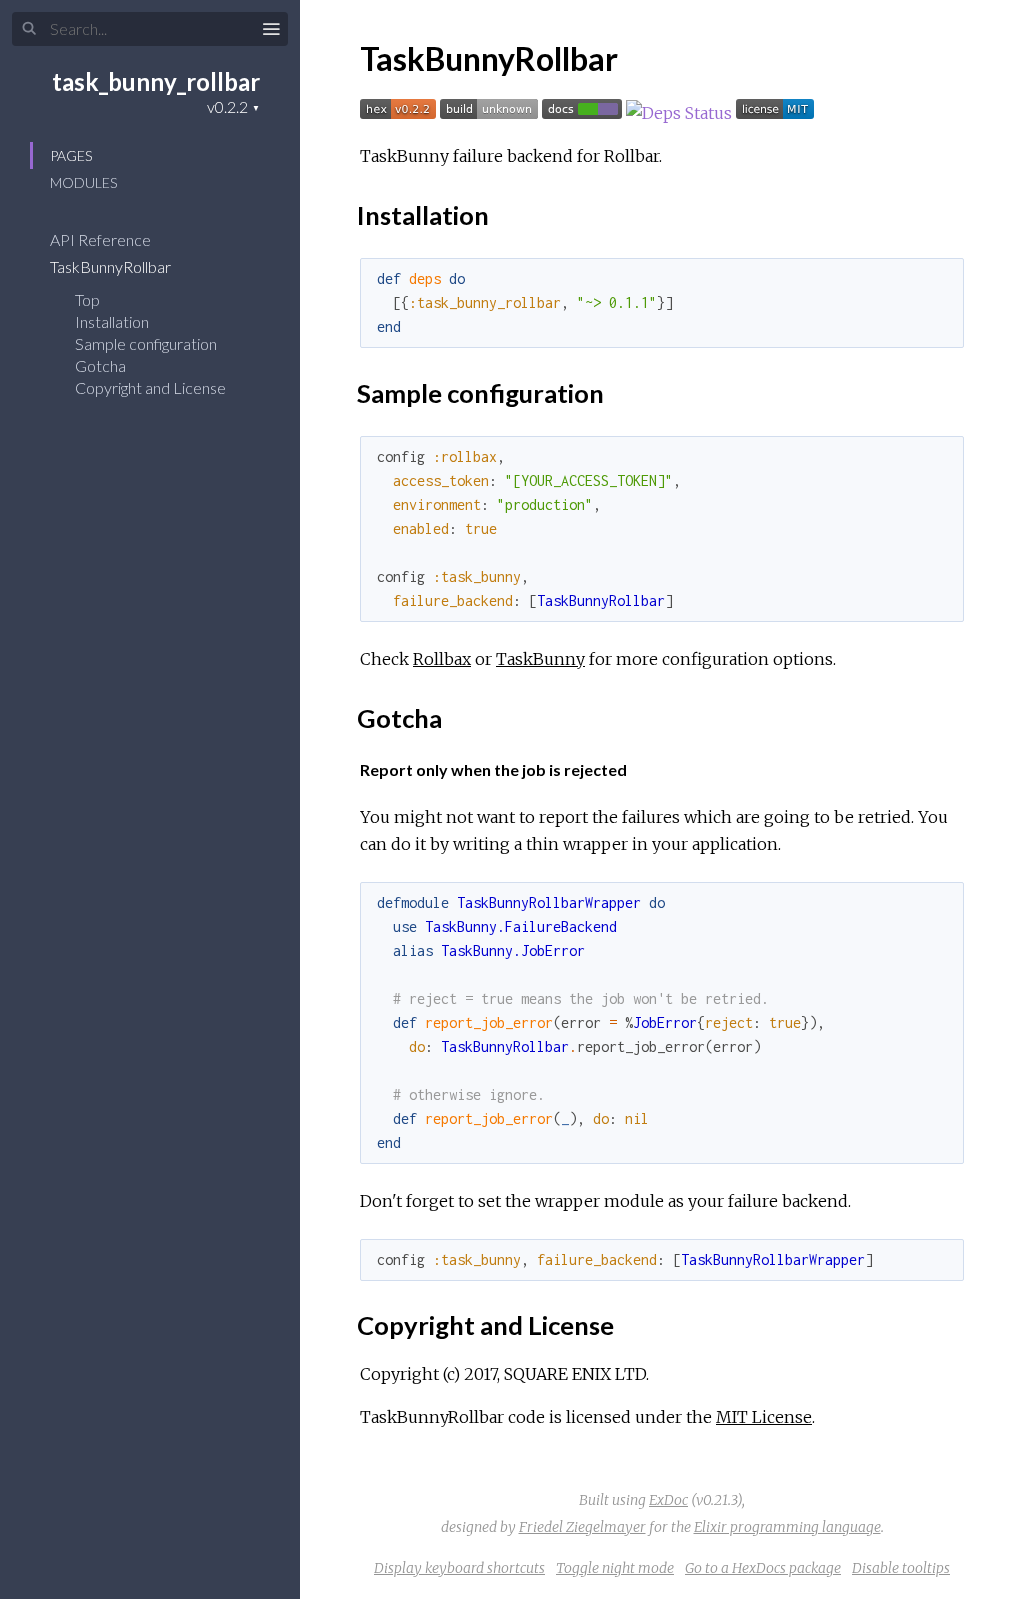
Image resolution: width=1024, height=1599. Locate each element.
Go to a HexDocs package (763, 1568)
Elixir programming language (787, 1527)
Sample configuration (146, 343)
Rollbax (442, 659)
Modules (83, 182)
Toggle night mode (615, 1568)
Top (87, 299)
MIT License (764, 1417)
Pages (71, 155)
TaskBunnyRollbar (112, 266)
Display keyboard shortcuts (459, 1568)
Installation (112, 321)
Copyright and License (150, 387)
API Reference (102, 239)
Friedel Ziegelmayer (582, 1527)
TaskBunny (540, 659)
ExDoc (668, 1500)
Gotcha (100, 365)
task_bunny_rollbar (156, 81)
